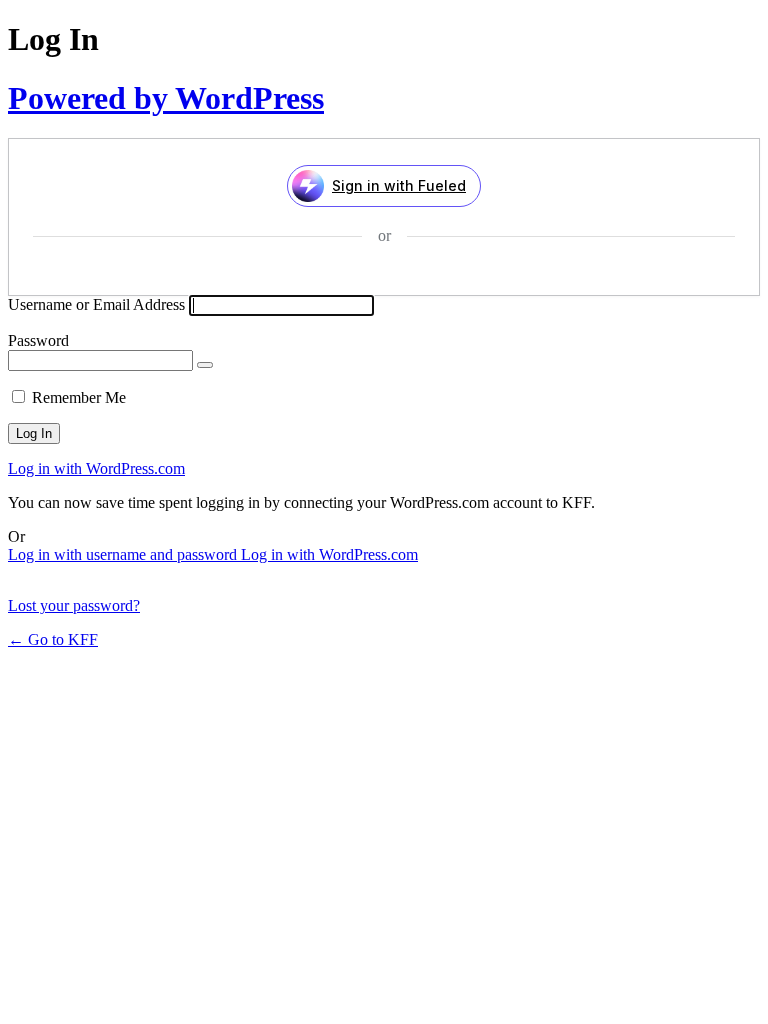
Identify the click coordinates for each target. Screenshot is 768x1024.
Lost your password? (74, 605)
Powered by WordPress (166, 98)
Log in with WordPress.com (96, 468)
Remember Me (79, 397)
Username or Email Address (96, 304)
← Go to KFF (53, 639)
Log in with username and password (124, 554)
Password (38, 340)
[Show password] (205, 365)
